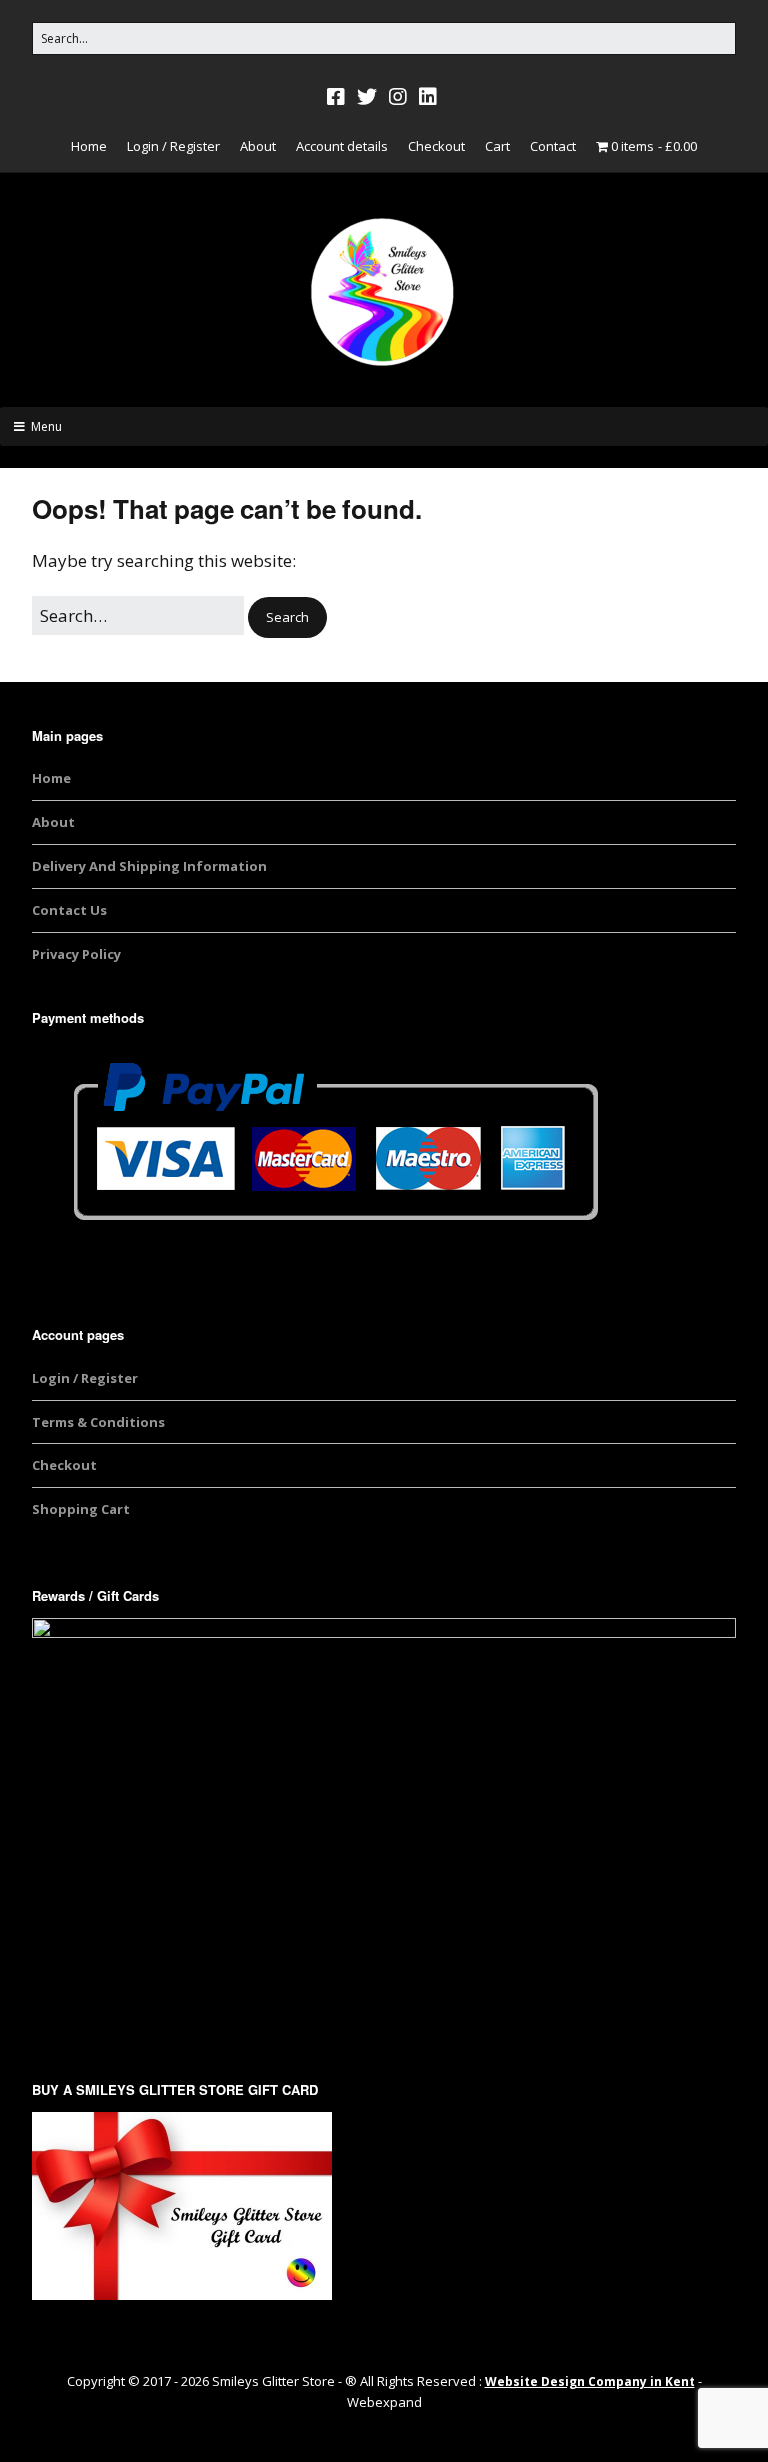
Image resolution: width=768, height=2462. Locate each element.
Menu (46, 426)
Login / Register (173, 146)
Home (89, 146)
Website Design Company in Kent (590, 2381)
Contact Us (69, 910)
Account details (342, 146)
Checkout (436, 146)
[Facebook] (338, 97)
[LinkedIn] (428, 97)
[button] (287, 617)
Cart (497, 146)
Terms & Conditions (98, 1422)
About (258, 146)
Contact (553, 146)
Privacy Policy (76, 954)
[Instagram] (398, 97)
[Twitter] (367, 97)
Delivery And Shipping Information (149, 866)
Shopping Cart (81, 1509)
